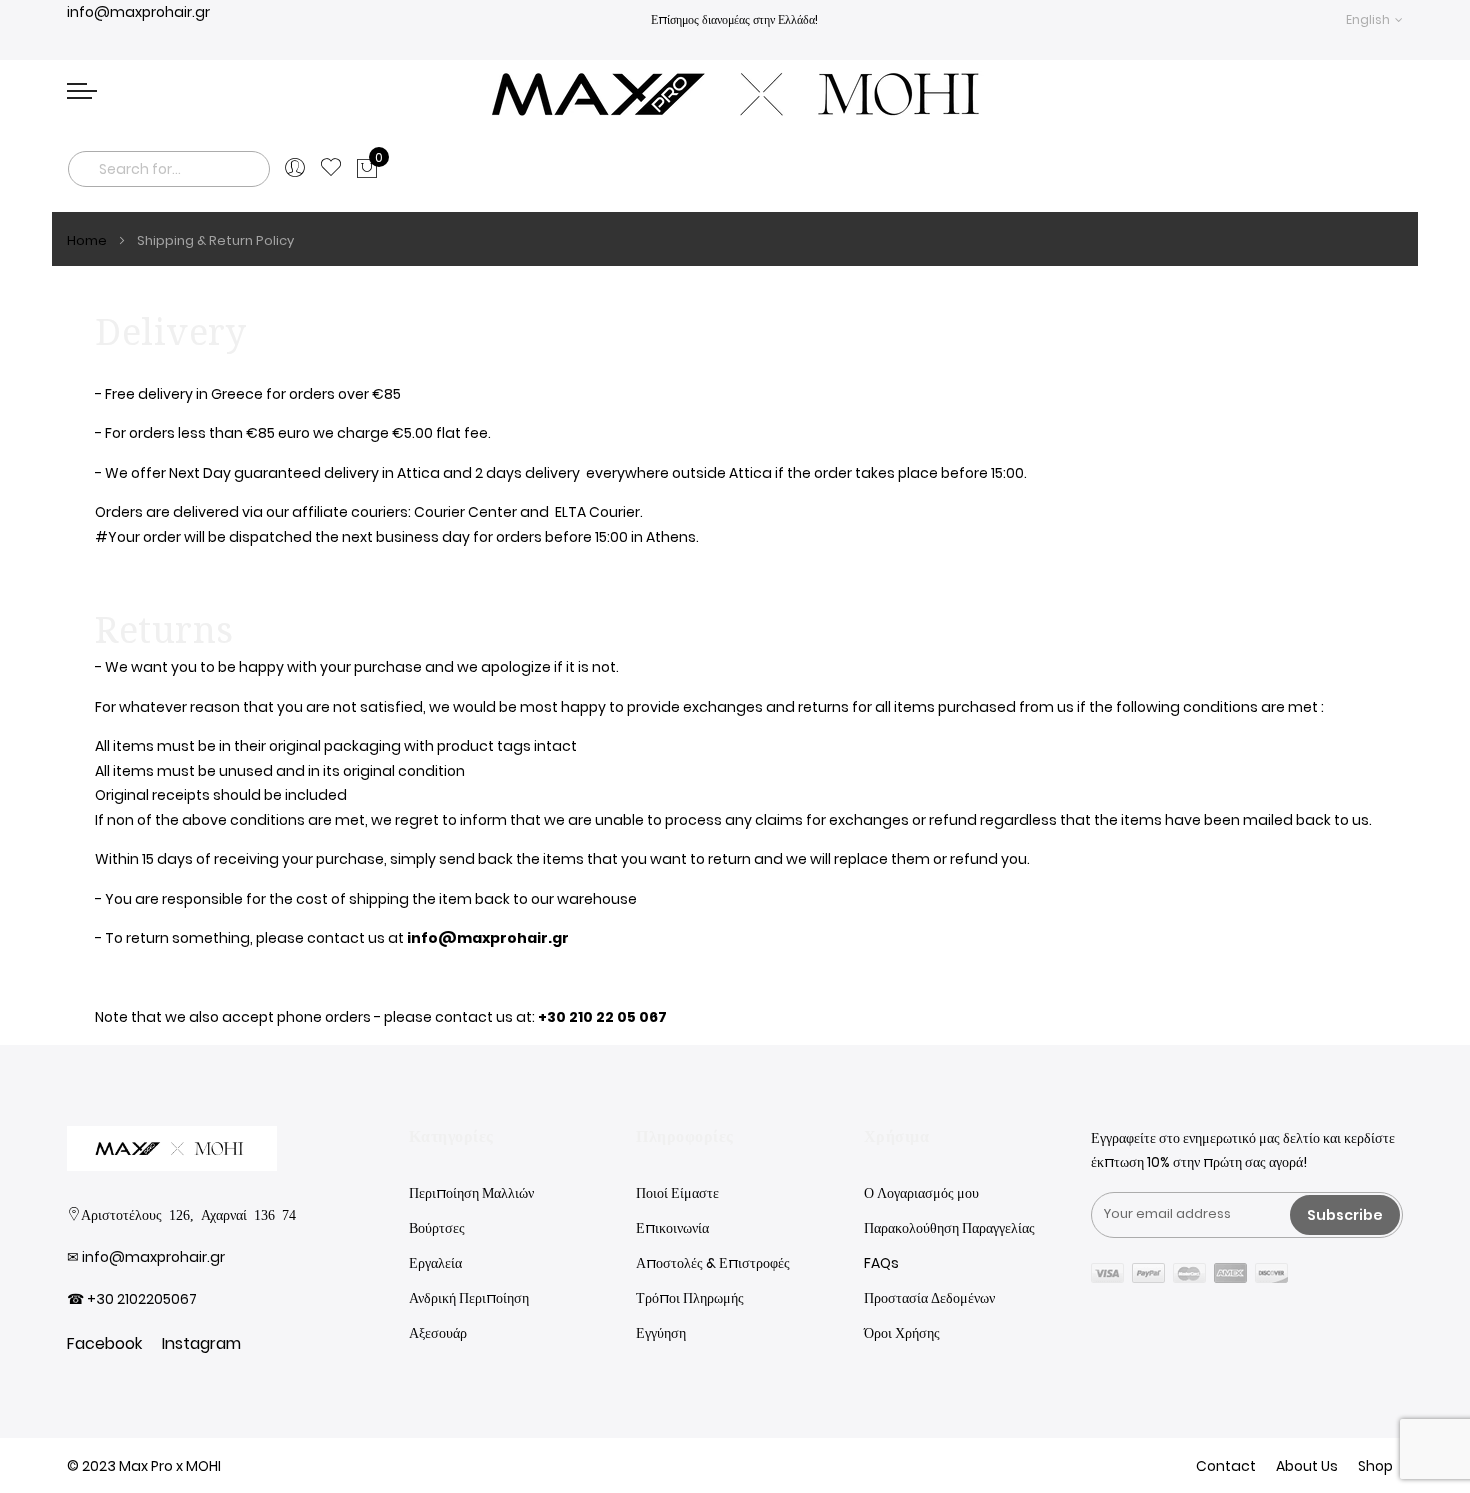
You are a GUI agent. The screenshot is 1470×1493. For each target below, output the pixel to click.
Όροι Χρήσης (902, 1333)
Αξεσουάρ (438, 1333)
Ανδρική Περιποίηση (469, 1298)
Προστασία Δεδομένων (929, 1298)
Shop (1375, 1466)
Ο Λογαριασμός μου (921, 1193)
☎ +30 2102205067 (132, 1299)
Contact (1226, 1466)
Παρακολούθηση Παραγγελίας (949, 1228)
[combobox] (169, 169)
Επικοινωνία (672, 1228)
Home (88, 240)
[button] (1374, 19)
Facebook (104, 1343)
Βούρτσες (437, 1228)
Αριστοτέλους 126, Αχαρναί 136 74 (188, 1214)
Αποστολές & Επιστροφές (713, 1263)
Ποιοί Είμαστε (677, 1193)
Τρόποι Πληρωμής (690, 1298)
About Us (1307, 1466)
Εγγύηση (661, 1333)
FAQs (881, 1263)
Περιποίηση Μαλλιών (471, 1193)
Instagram (201, 1343)
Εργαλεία (435, 1263)
